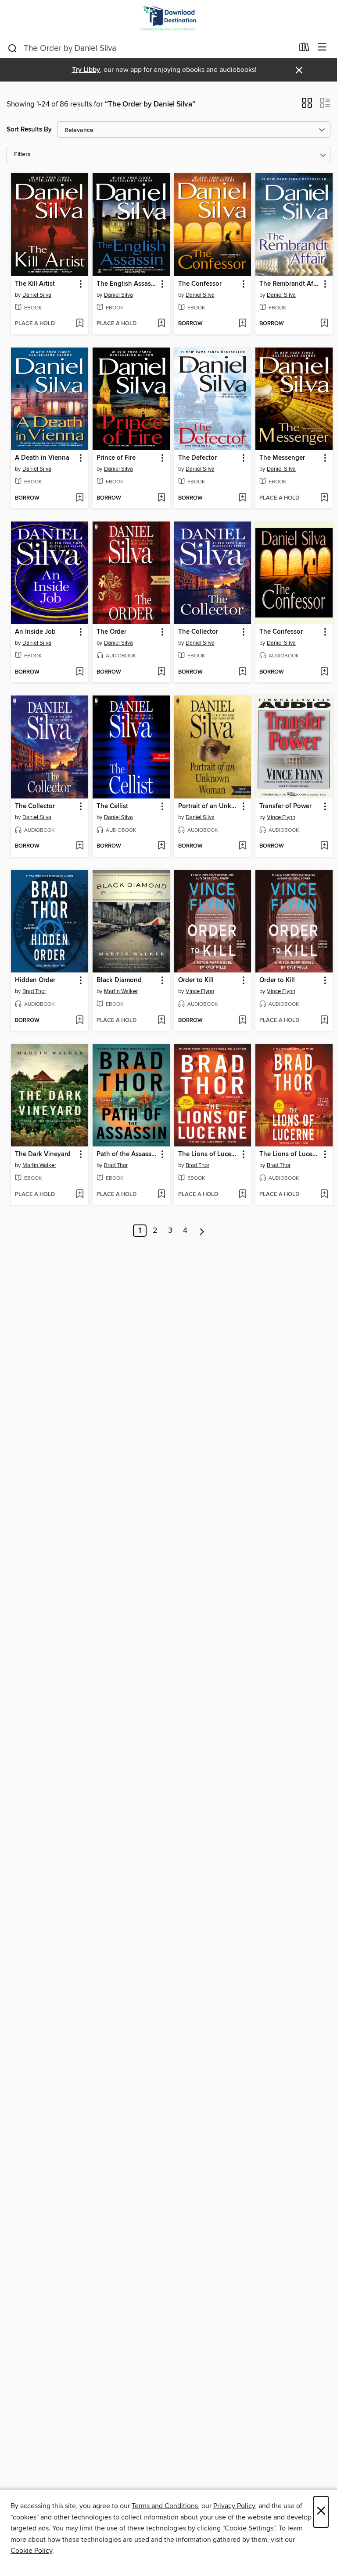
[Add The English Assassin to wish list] (161, 324)
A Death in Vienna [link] (42, 458)
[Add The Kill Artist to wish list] (80, 324)
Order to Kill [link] (196, 980)
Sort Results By (29, 130)
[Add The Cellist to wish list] (161, 846)
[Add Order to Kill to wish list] (242, 1021)
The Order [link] (111, 632)
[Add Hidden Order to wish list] (80, 1021)
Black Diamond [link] (119, 980)
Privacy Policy (234, 2506)
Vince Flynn (281, 817)
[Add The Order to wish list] (161, 672)
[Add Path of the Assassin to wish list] (161, 1195)
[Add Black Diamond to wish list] (161, 1021)
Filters (22, 154)
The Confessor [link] (200, 284)
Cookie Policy (31, 2551)
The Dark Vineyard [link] (43, 1154)
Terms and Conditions (165, 2506)
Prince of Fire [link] (116, 458)
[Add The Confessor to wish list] (242, 324)
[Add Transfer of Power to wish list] (324, 846)
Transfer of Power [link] (285, 806)
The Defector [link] (197, 458)
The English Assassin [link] (127, 284)
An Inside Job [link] (35, 632)
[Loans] (304, 49)
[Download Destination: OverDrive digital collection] (168, 19)
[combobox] (150, 48)
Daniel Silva (37, 295)
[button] (307, 106)
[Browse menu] (322, 48)
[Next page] (202, 1231)
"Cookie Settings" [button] (249, 2528)
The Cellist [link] (112, 806)
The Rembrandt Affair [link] (290, 284)
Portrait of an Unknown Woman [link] (209, 806)
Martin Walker (121, 991)
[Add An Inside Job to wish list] (80, 672)
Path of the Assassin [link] (127, 1154)
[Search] (13, 48)
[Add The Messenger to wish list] (324, 498)
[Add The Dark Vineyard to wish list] (80, 1195)
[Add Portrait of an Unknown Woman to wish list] (242, 846)
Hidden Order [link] (35, 980)
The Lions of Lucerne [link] (209, 1154)
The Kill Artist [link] (35, 284)
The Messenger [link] (282, 458)
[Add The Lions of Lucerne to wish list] (242, 1195)
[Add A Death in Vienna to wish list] (80, 498)
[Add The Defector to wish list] (242, 498)
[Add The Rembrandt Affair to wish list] (324, 324)
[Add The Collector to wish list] (242, 672)
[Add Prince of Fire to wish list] (161, 498)
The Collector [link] (198, 632)
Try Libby (86, 70)
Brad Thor (34, 991)
